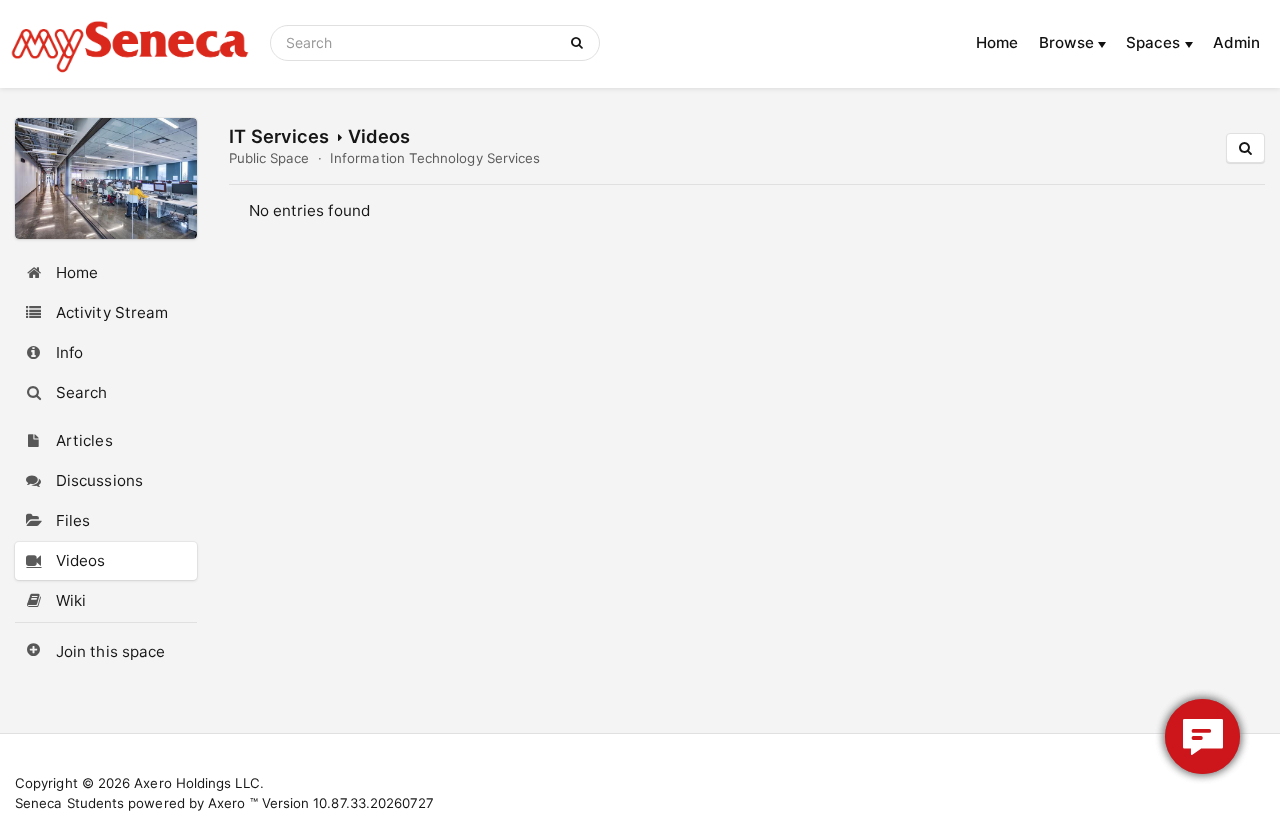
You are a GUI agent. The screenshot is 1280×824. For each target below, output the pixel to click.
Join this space (110, 651)
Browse (1069, 42)
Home (997, 42)
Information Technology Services (435, 158)
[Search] (580, 43)
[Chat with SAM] (1202, 736)
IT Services (279, 136)
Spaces (1155, 42)
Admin (1236, 42)
